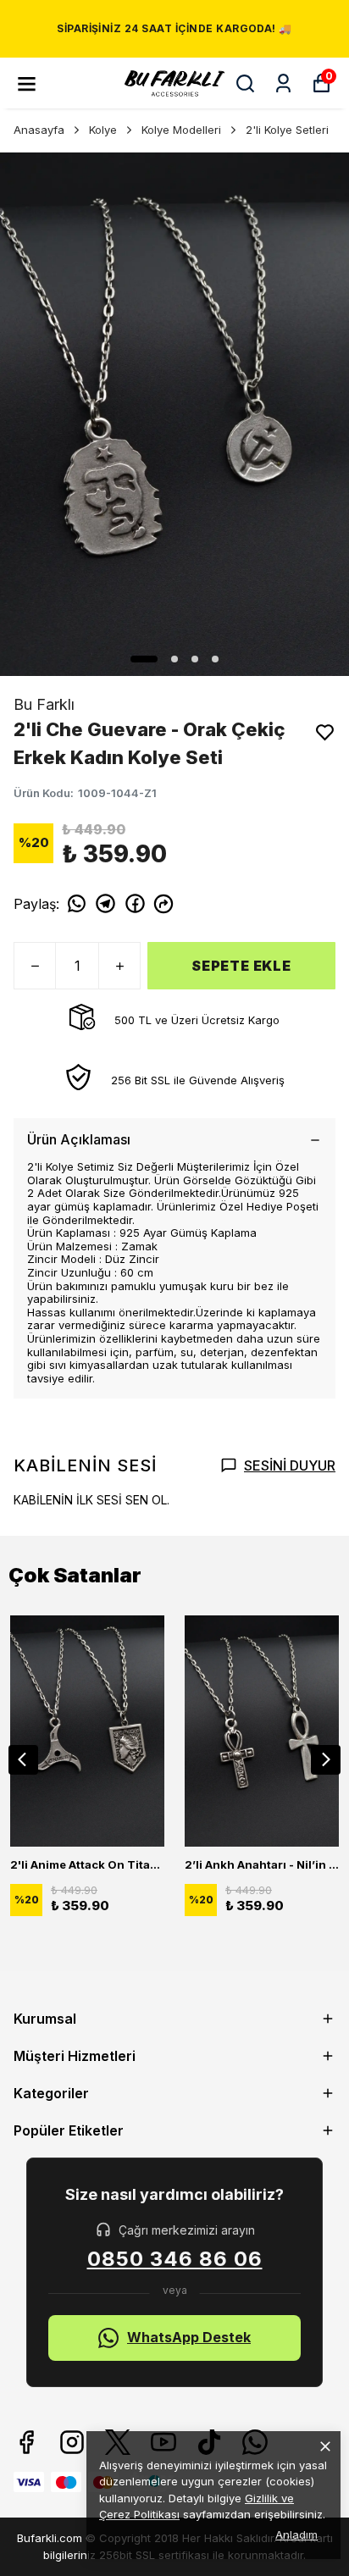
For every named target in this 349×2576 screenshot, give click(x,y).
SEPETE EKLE (241, 966)
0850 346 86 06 (175, 2259)
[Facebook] (26, 2442)
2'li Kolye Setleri (287, 130)
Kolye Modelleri (181, 130)
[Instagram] (72, 2442)
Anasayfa (39, 130)
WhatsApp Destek (189, 2337)
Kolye (103, 130)
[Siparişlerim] (283, 83)
